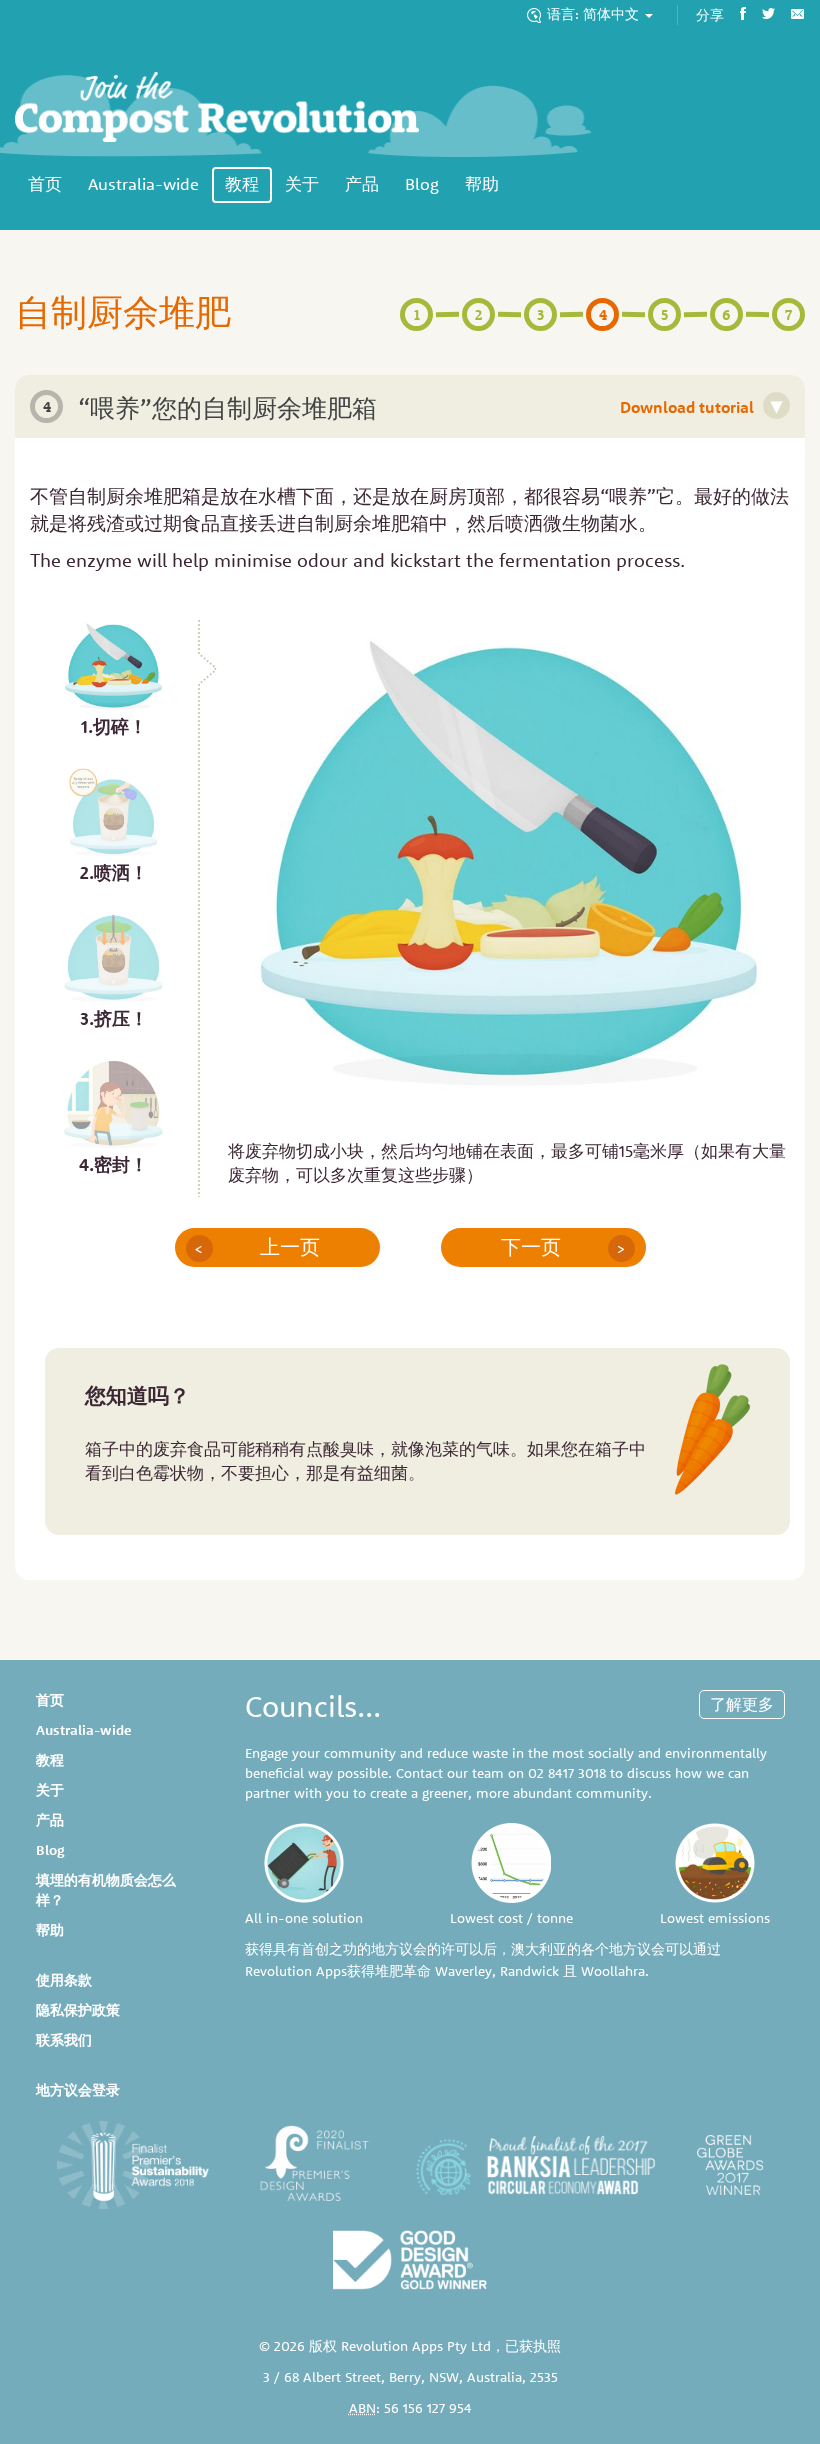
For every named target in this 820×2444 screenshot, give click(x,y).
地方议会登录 (78, 2090)
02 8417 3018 (567, 1773)
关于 (302, 183)
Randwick (529, 1971)
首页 (45, 183)
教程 (242, 183)
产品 (362, 183)
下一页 (564, 1247)
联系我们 (64, 2040)
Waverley (463, 1971)
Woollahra (613, 1971)
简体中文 (595, 14)
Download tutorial (701, 405)
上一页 (257, 1247)
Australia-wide (143, 183)
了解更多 (742, 1704)
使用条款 (64, 1980)
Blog (422, 183)
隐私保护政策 (78, 2010)
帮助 (482, 183)
